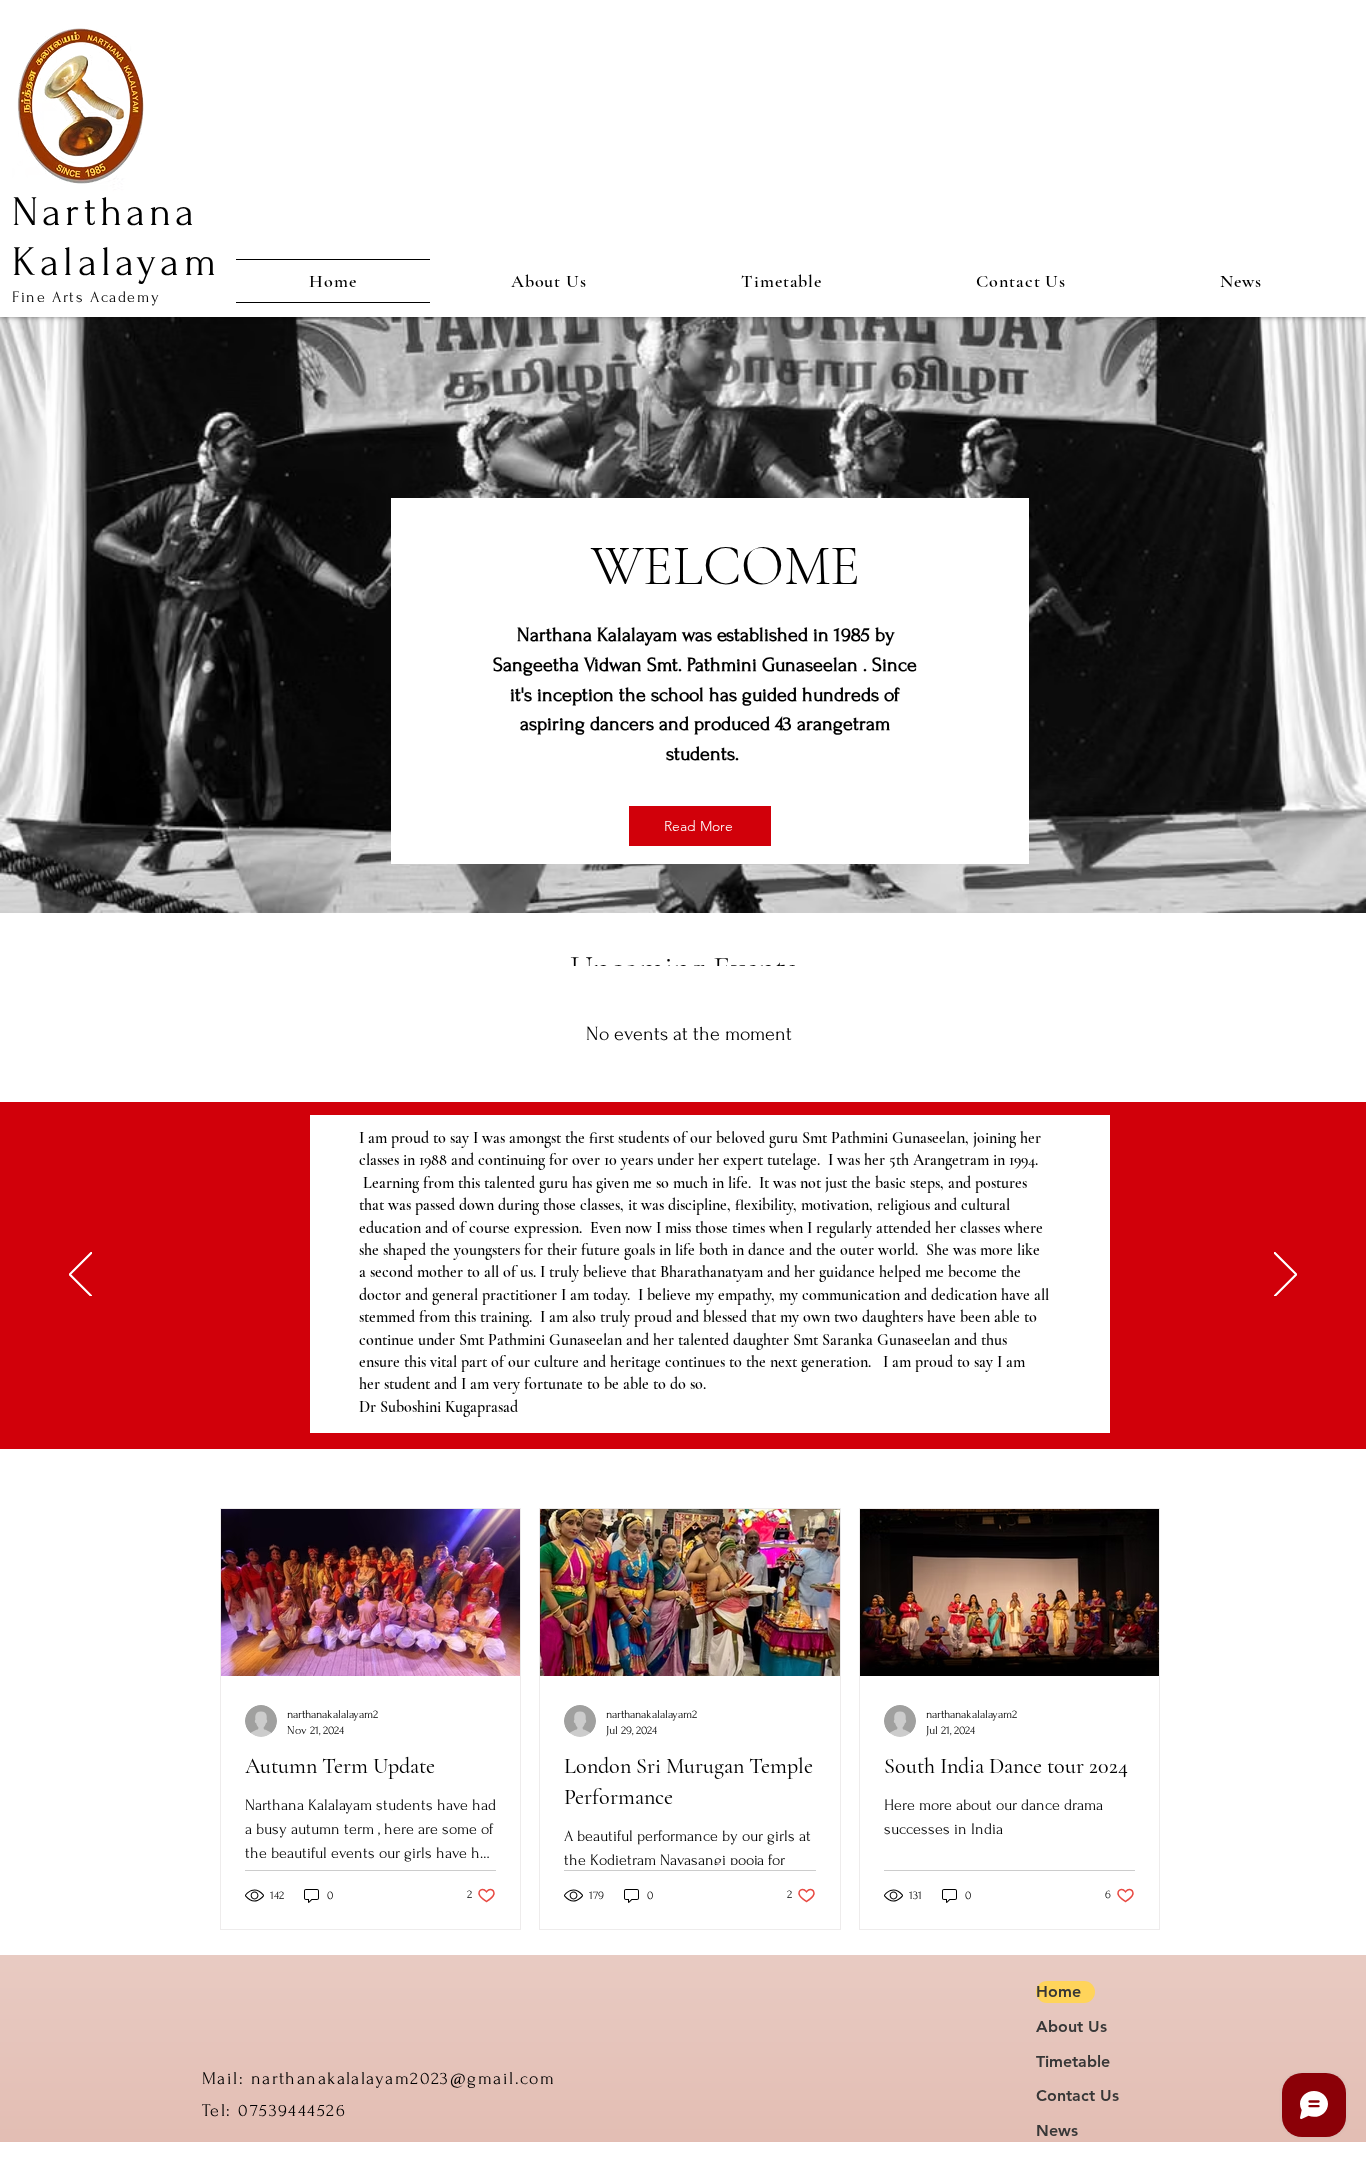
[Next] (1285, 1276)
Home (1058, 1991)
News (1057, 2130)
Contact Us (1065, 2095)
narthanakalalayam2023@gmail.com (403, 2078)
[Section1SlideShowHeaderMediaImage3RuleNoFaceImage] (696, 1399)
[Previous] (80, 1276)
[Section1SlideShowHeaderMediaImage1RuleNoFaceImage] (671, 1399)
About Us (1065, 2026)
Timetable (1065, 2061)
